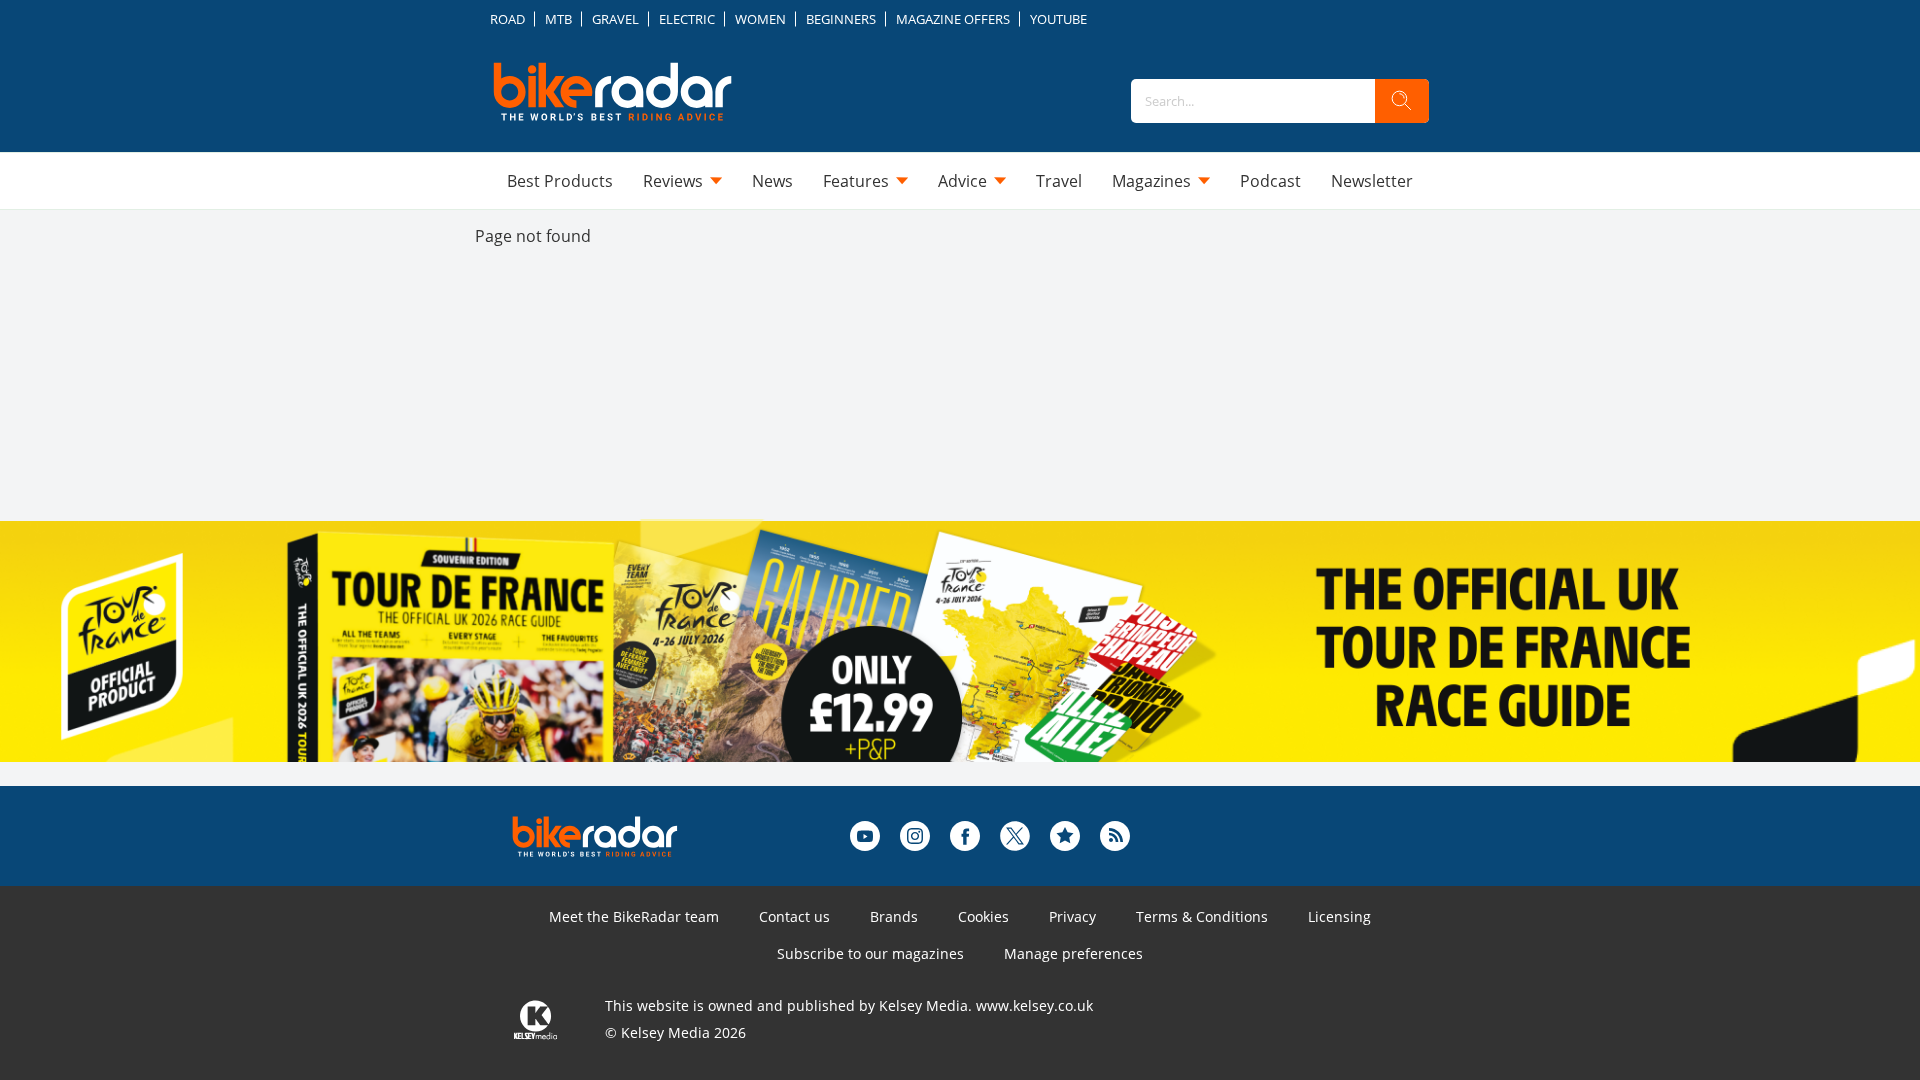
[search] (1402, 101)
